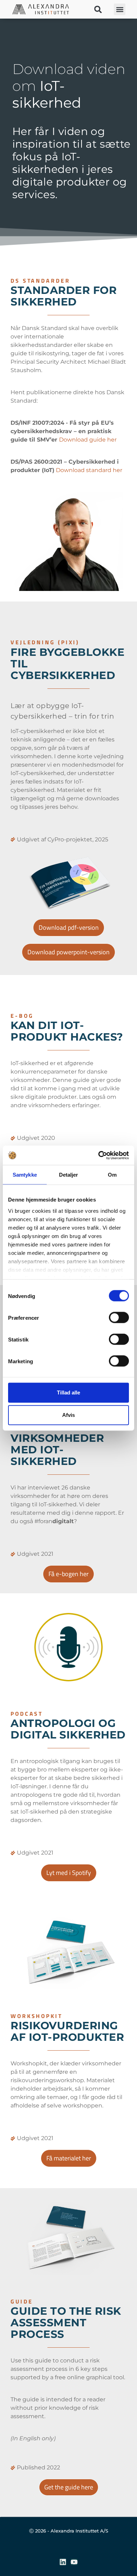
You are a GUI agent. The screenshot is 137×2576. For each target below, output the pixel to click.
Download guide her (88, 440)
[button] (98, 9)
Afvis (68, 1415)
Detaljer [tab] (69, 1175)
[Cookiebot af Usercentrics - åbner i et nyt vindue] (99, 1155)
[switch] (119, 1318)
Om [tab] (112, 1175)
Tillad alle (68, 1393)
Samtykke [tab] (25, 1175)
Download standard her (89, 470)
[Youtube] (74, 2562)
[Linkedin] (63, 2562)
